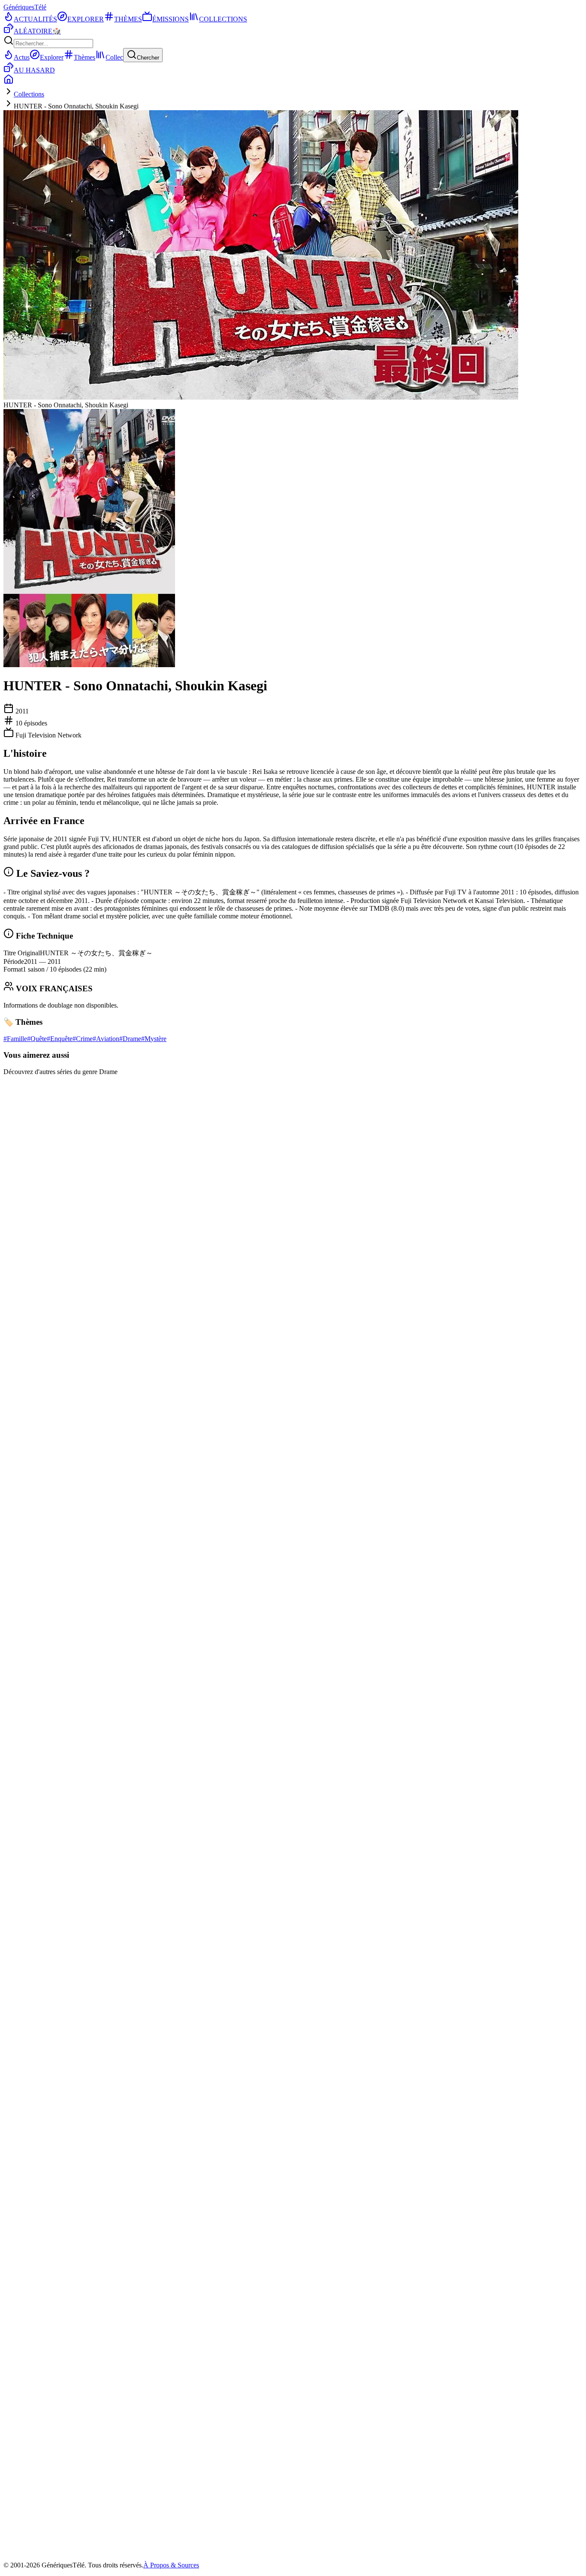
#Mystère (154, 1039)
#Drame (130, 1039)
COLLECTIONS (223, 19)
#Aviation (106, 1039)
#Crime (83, 1039)
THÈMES (128, 19)
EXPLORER (86, 19)
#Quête (37, 1039)
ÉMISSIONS (171, 19)
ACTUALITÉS (35, 19)
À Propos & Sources (171, 2565)
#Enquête (60, 1039)
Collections (29, 94)
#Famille (15, 1039)
